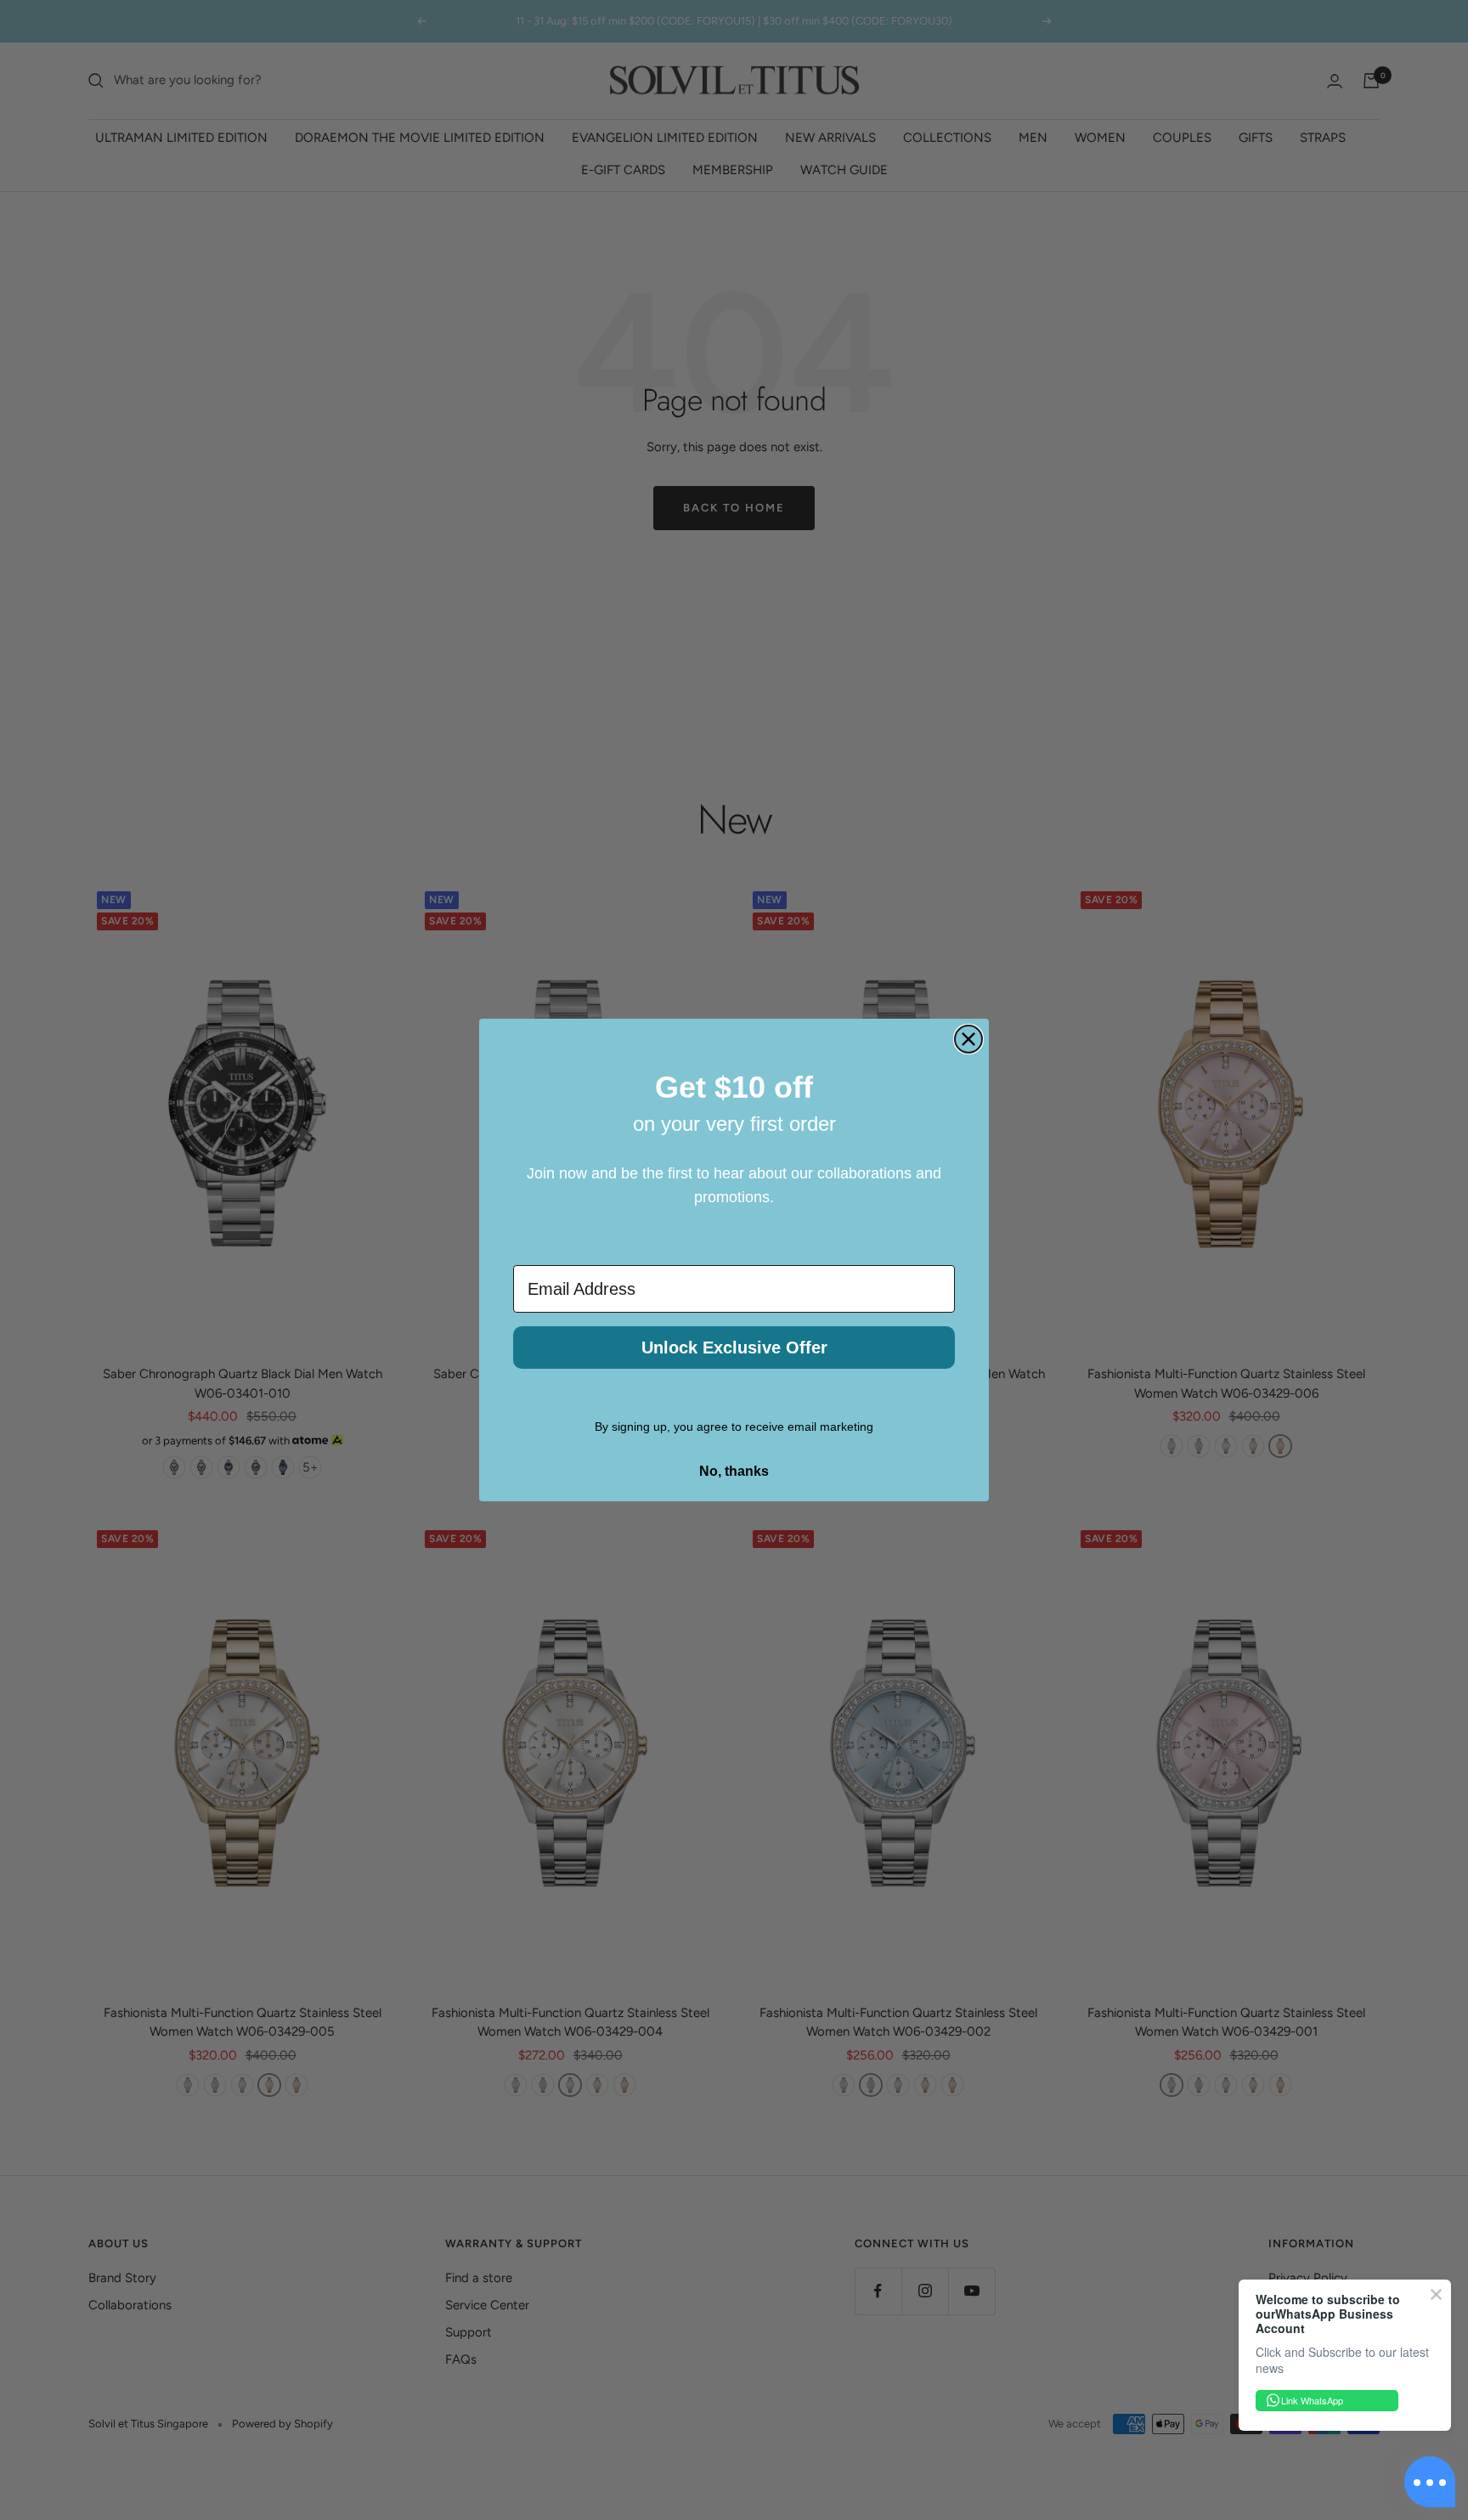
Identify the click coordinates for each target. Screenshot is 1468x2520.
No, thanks (734, 1471)
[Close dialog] (968, 1039)
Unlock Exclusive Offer (734, 1348)
